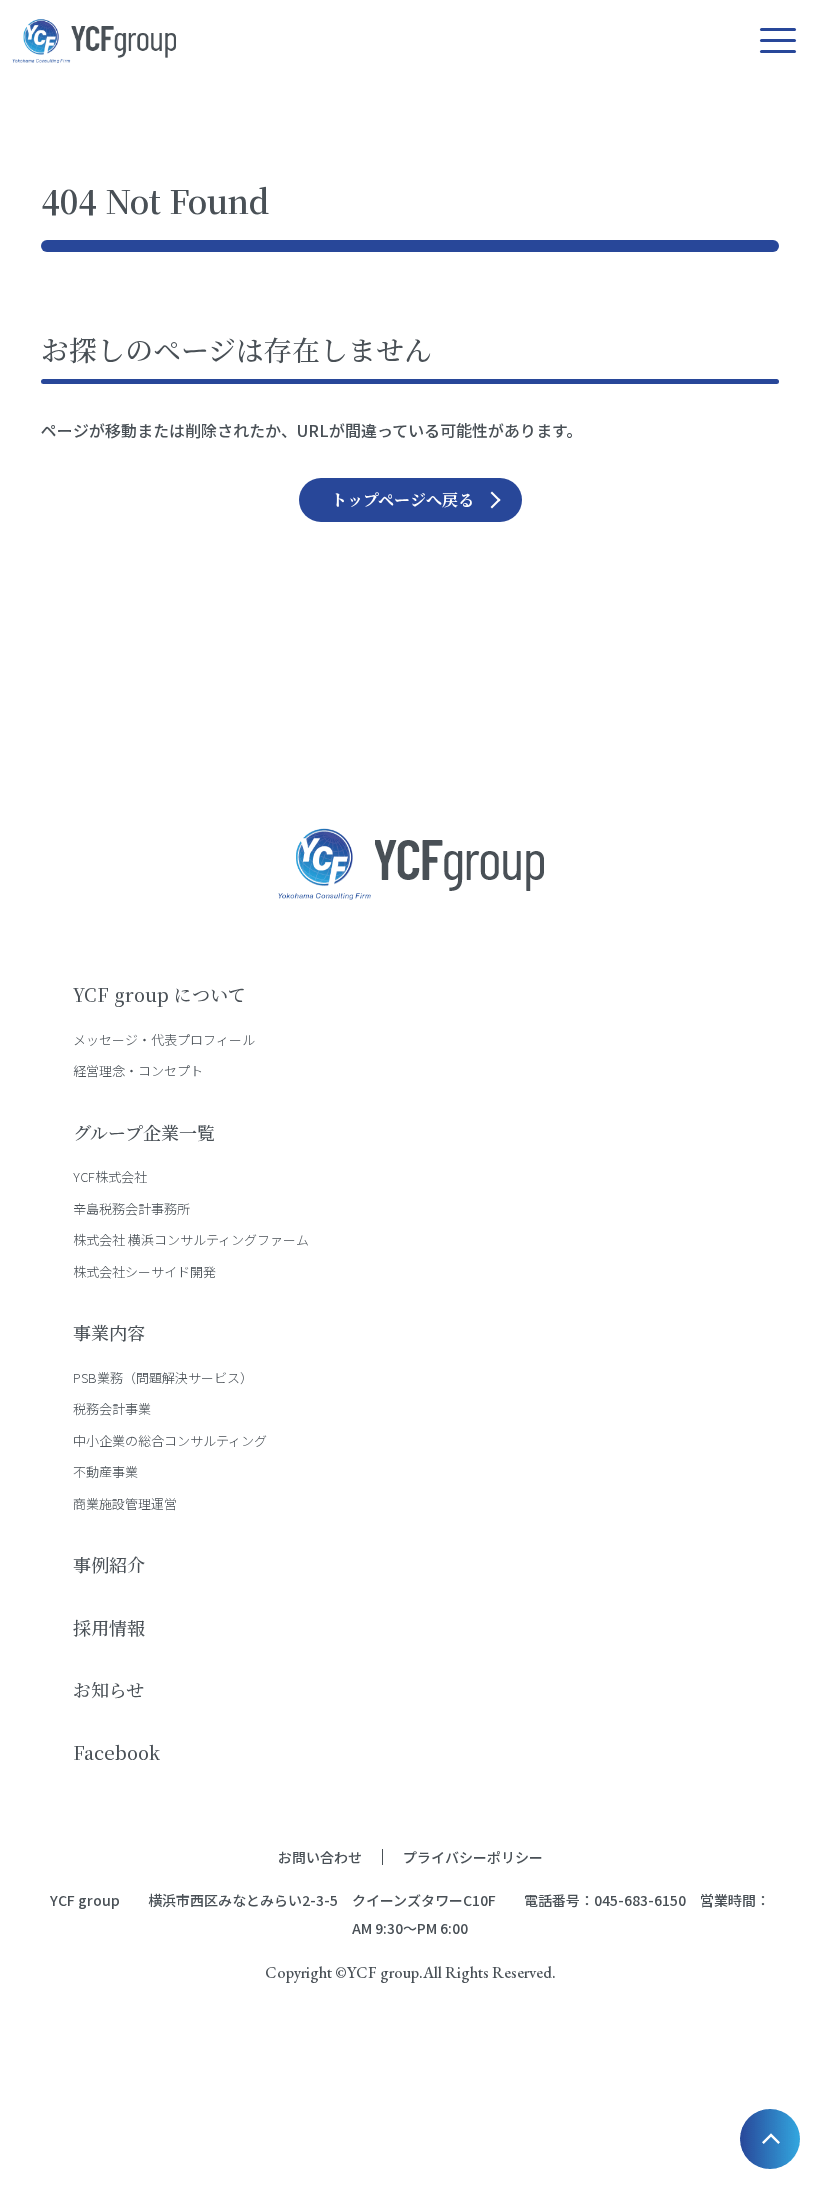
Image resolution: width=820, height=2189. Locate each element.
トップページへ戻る (402, 499)
